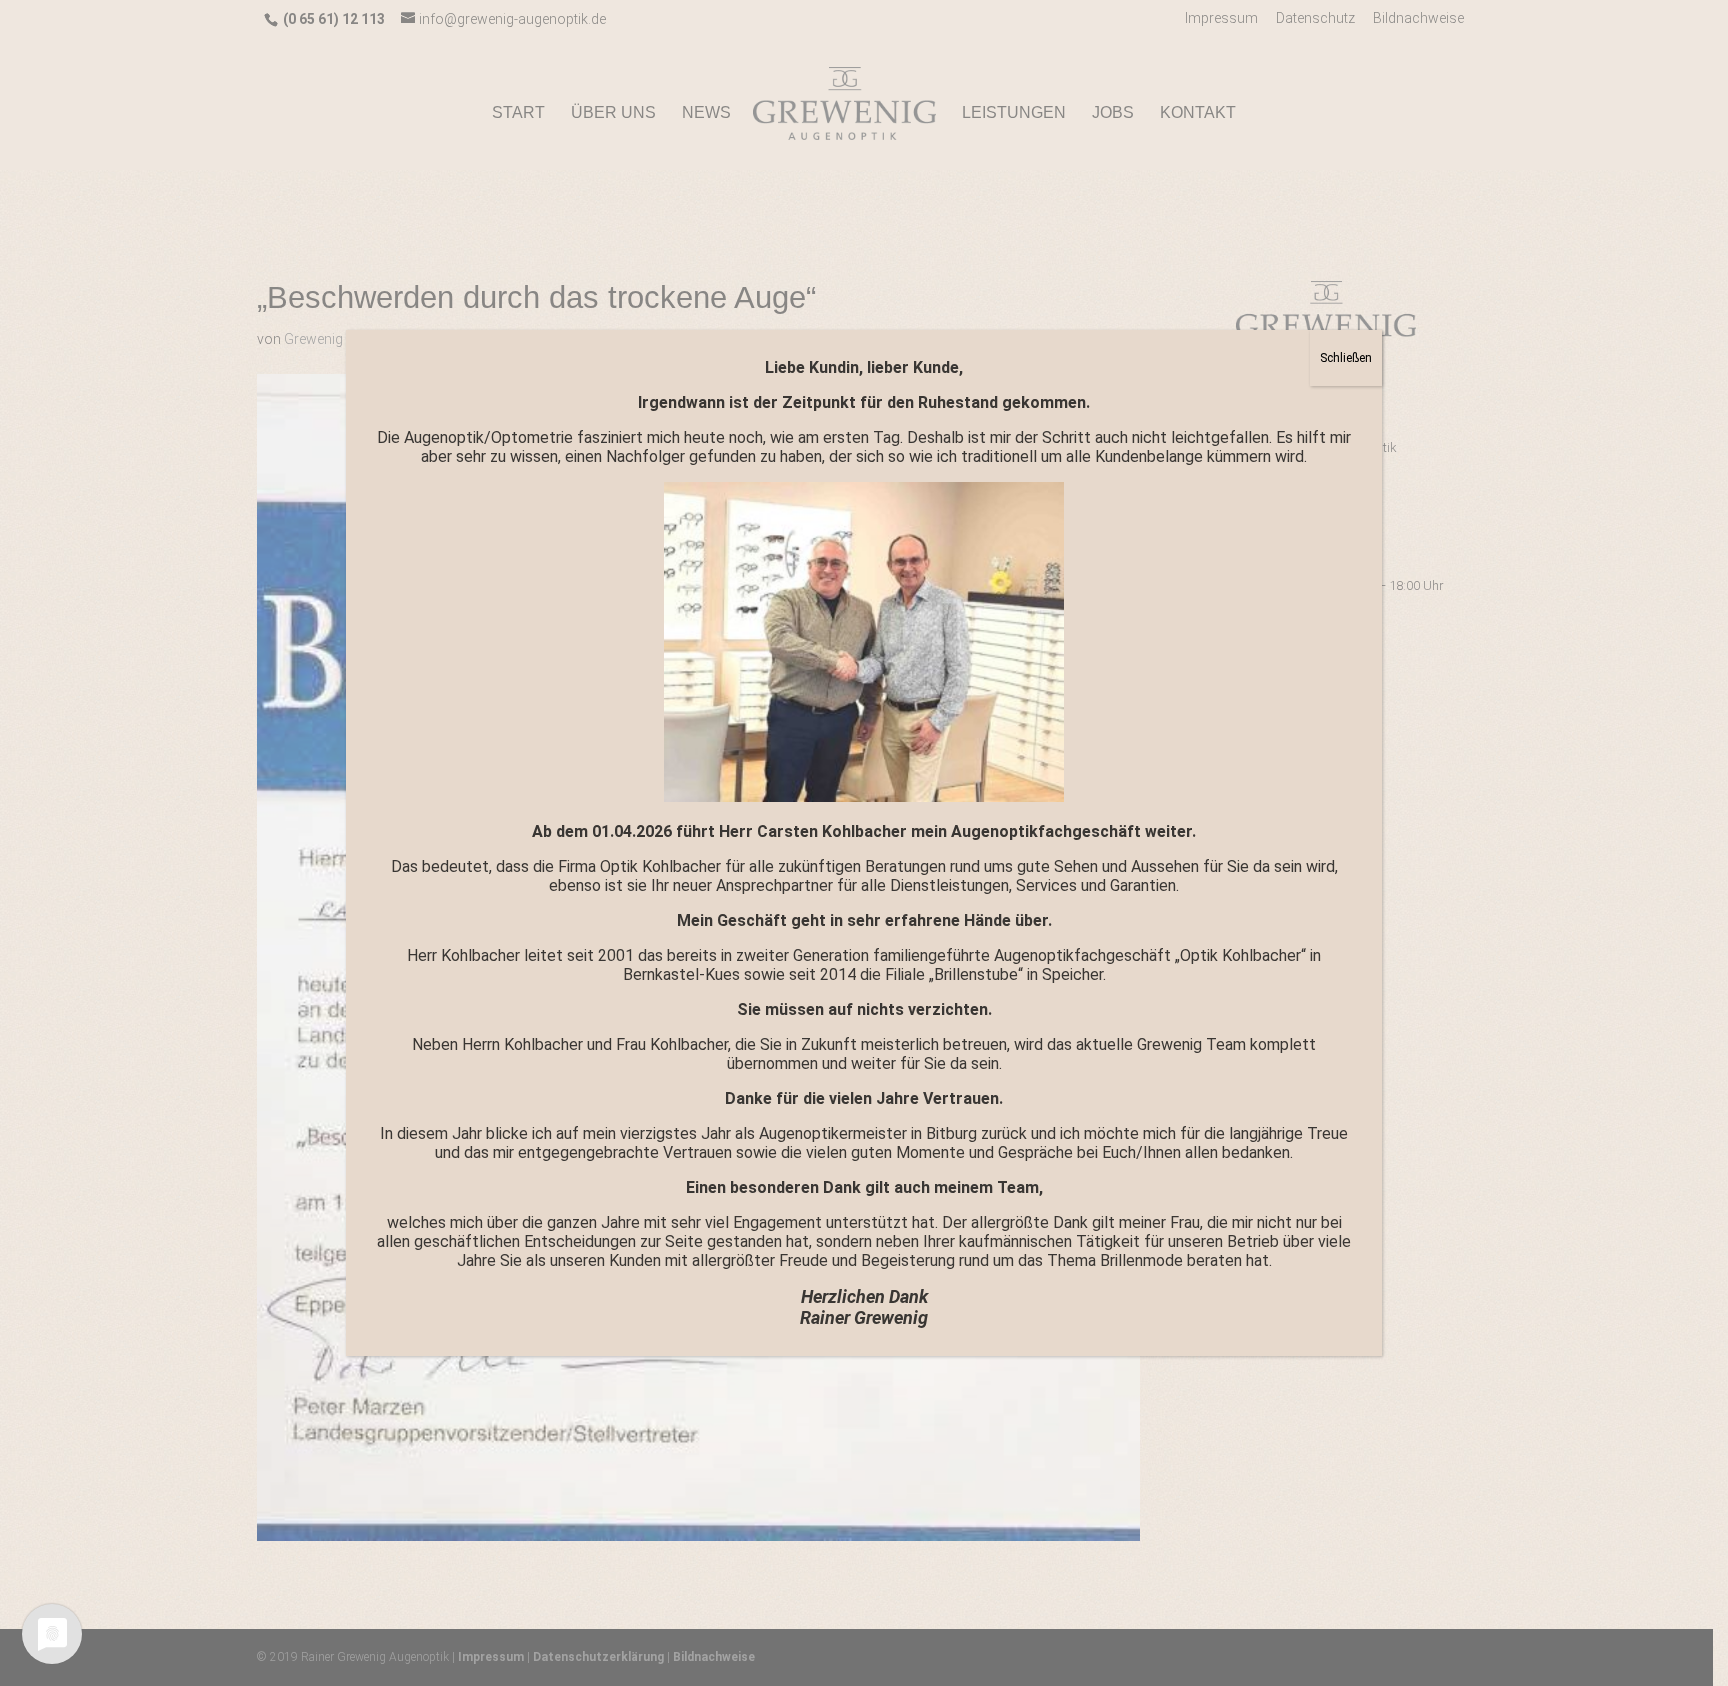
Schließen (1346, 358)
